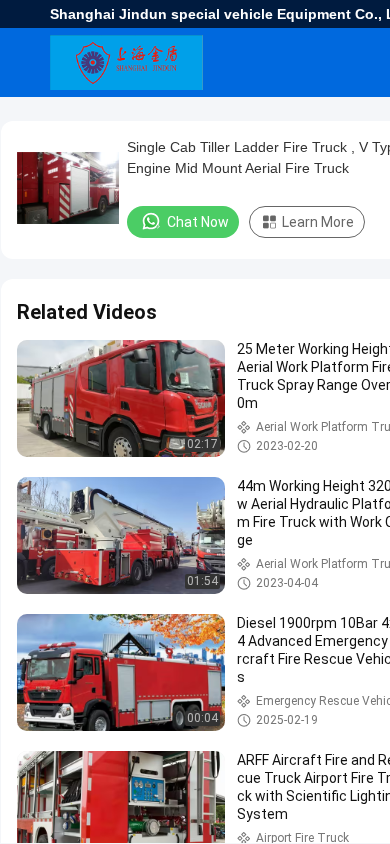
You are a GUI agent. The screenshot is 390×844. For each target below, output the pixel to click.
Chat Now (198, 222)
